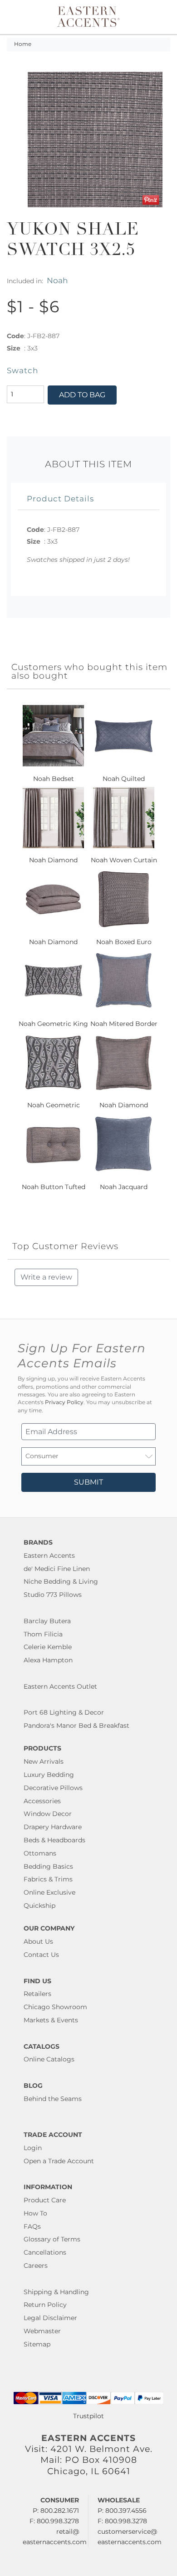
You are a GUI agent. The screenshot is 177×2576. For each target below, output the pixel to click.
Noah (57, 280)
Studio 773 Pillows (53, 1595)
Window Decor (48, 1814)
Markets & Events (51, 2020)
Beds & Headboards (54, 1840)
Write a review (46, 1277)
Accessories (42, 1801)
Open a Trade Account (59, 2161)
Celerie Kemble (48, 1647)
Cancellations (45, 2252)
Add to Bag (82, 395)
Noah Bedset (54, 779)
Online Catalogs (49, 2059)
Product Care (45, 2200)
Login (33, 2148)
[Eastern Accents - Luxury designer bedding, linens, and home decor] (88, 16)
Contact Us (41, 1955)
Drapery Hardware (53, 1827)
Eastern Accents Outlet (60, 1686)
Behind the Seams (53, 2099)
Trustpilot (88, 2416)
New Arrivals (44, 1761)
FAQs (32, 2226)
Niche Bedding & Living (61, 1581)
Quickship (39, 1906)
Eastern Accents (49, 1556)
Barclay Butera (47, 1621)
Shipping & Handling (56, 2292)
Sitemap (37, 2344)
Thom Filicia (43, 1634)
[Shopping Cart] (162, 17)
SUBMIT (88, 1482)
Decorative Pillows (53, 1788)
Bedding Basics (48, 1866)
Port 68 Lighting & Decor (64, 1712)
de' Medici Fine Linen (57, 1569)
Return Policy (45, 2305)
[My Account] (151, 17)
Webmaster (42, 2331)
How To (35, 2213)
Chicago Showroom (55, 2007)
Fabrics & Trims (48, 1879)
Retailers (37, 1994)
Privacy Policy (64, 1402)
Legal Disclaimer (50, 2318)
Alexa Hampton (48, 1660)
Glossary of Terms (52, 2239)
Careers (36, 2266)
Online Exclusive (49, 1892)
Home (23, 44)
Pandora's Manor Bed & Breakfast (76, 1726)
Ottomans (40, 1853)
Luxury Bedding (49, 1775)
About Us (38, 1941)
